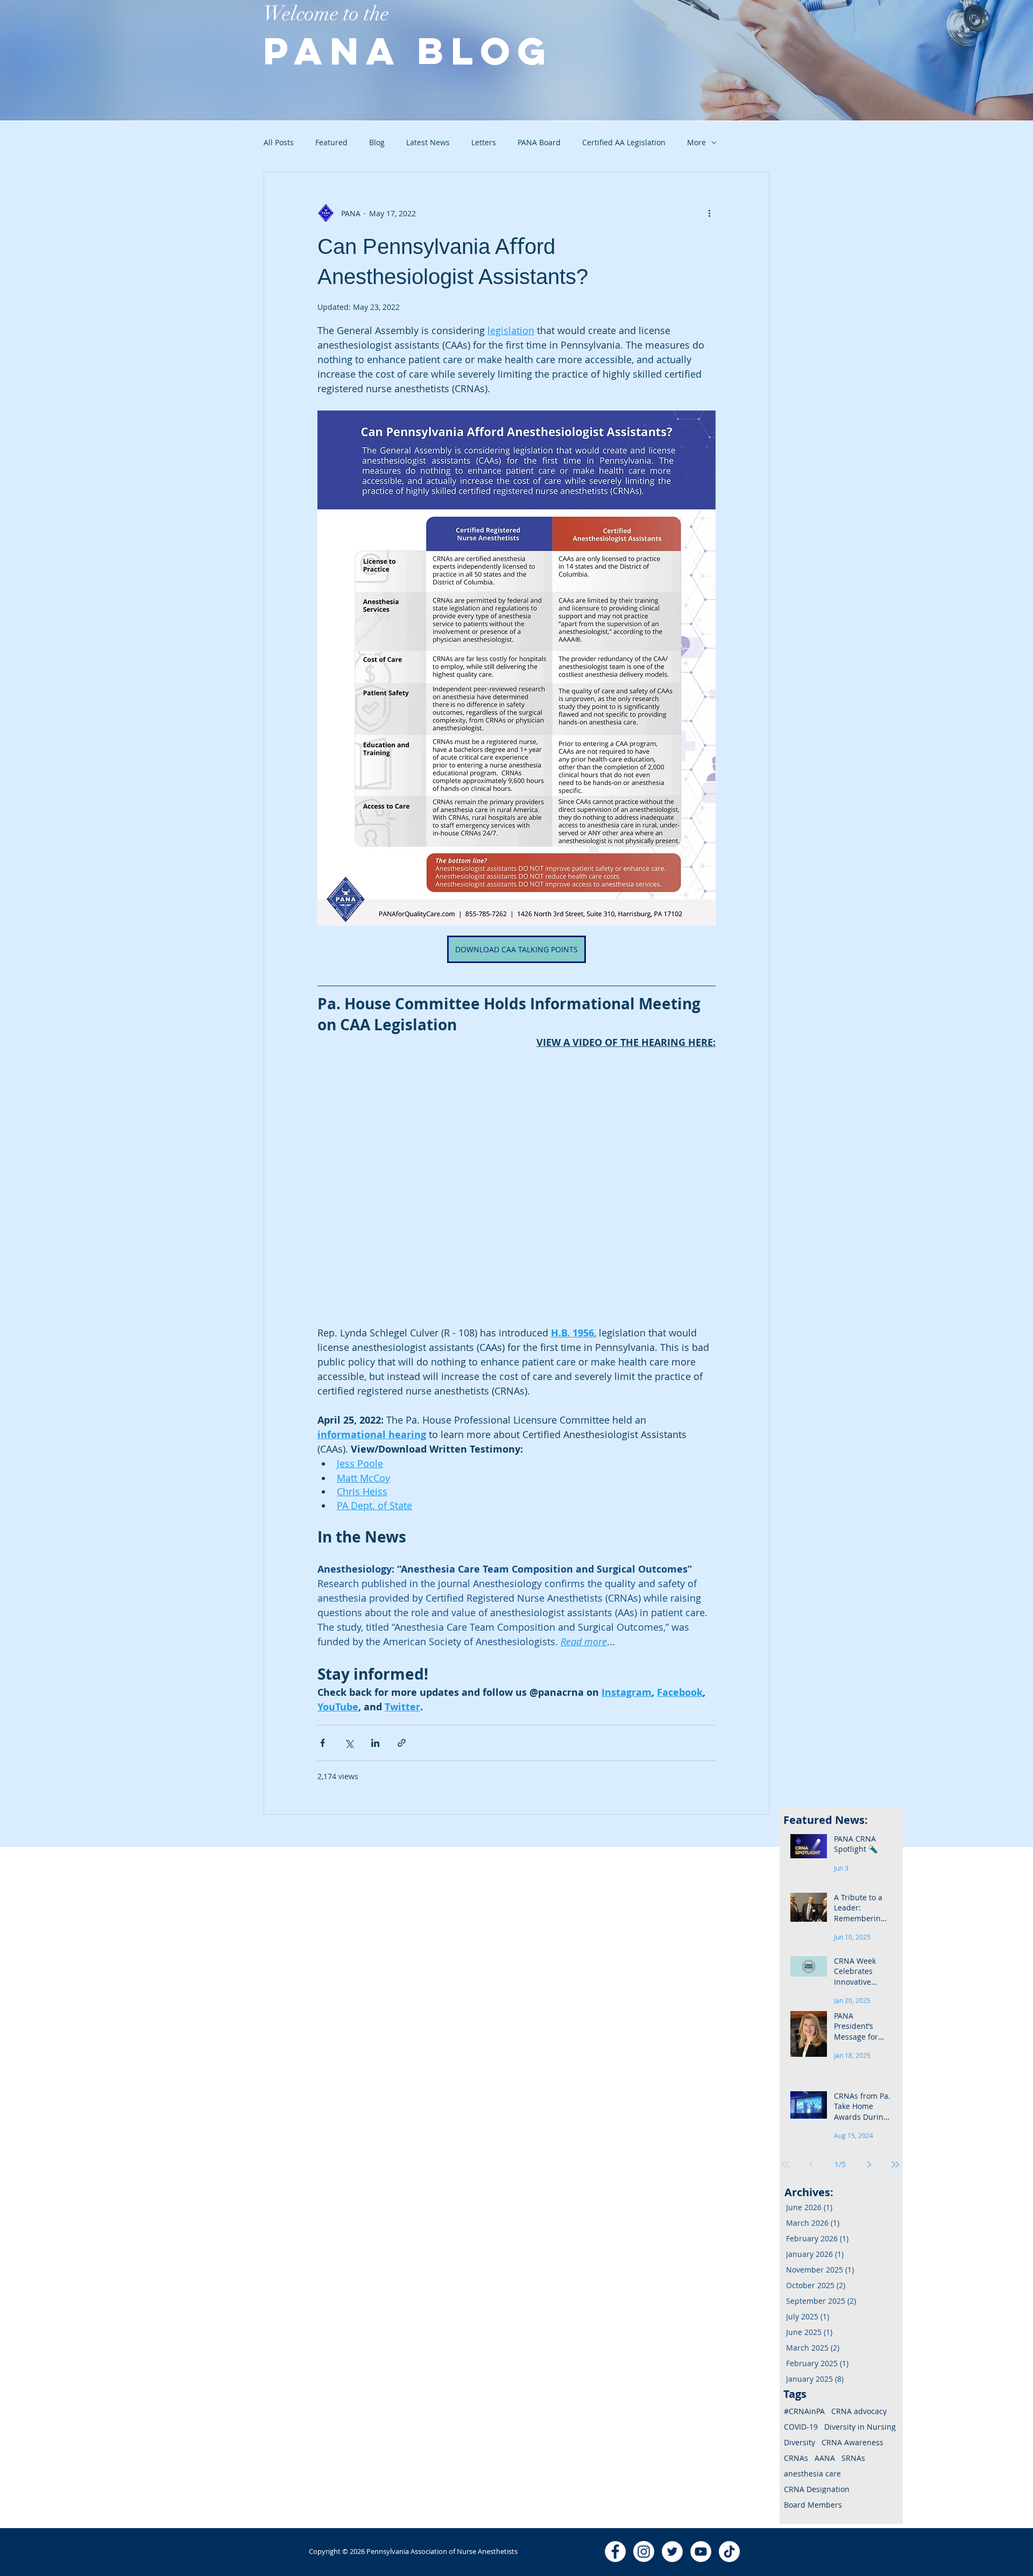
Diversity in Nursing (860, 2427)
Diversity (799, 2442)
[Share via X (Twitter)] (349, 1743)
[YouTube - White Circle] (701, 2552)
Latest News (428, 142)
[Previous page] (811, 2164)
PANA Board (539, 142)
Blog (377, 142)
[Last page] (895, 2164)
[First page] (786, 2164)
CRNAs (796, 2458)
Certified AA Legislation (624, 142)
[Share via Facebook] (323, 1743)
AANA (825, 2458)
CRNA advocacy (859, 2411)
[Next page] (869, 2164)
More (696, 142)
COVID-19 (801, 2427)
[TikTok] (729, 2552)
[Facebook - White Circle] (615, 2552)
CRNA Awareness (852, 2442)
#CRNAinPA (804, 2411)
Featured (331, 142)
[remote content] (538, 1148)
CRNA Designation (817, 2489)
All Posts (279, 142)
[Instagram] (644, 2552)
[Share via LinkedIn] (375, 1743)
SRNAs (853, 2458)
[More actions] (709, 213)
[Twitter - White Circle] (672, 2552)
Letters (484, 142)
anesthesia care (812, 2474)
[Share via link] (402, 1743)
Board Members (813, 2505)
